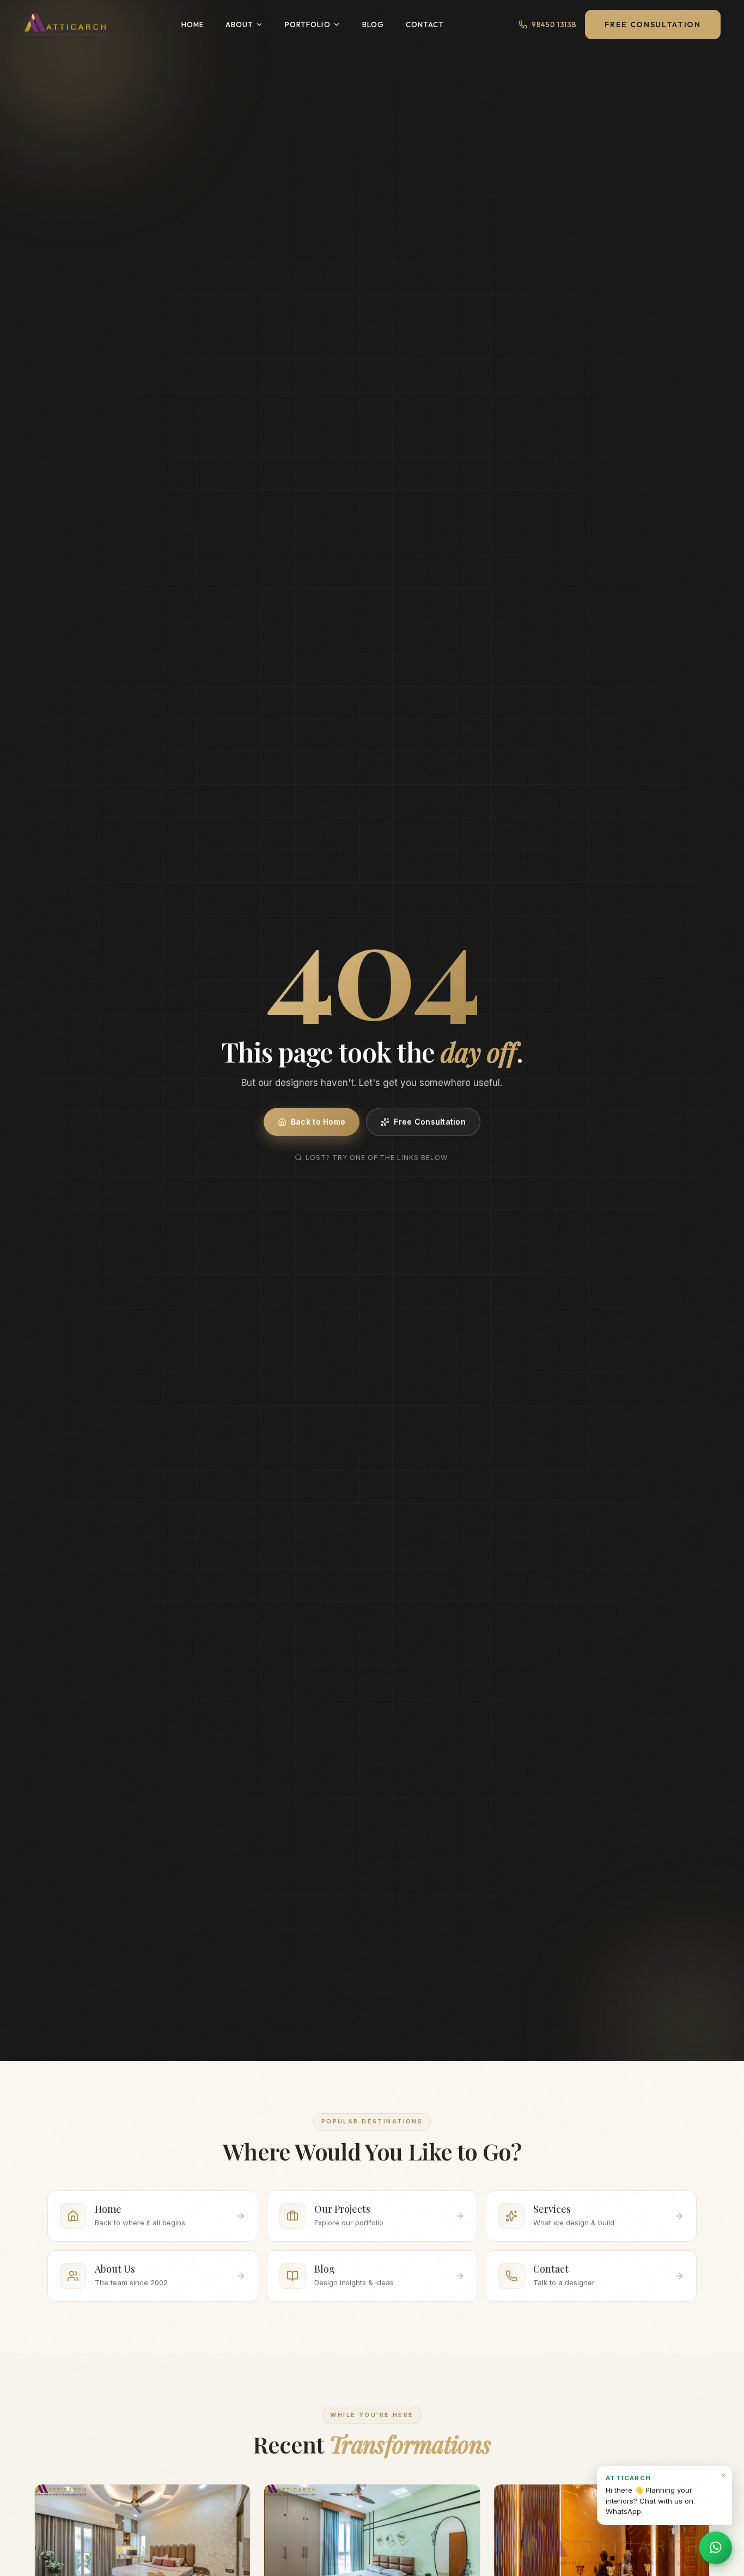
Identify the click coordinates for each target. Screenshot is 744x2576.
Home (193, 25)
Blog (373, 25)
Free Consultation (652, 25)
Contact (425, 25)
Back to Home (318, 1122)
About (239, 25)
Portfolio (307, 25)
